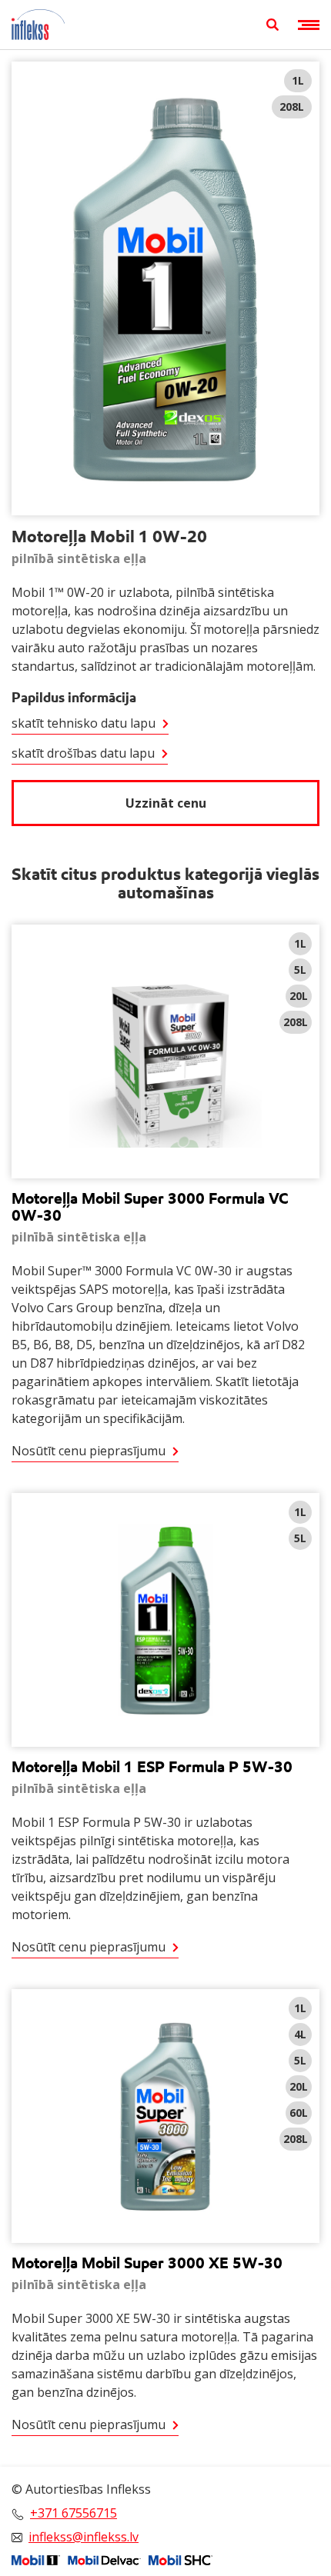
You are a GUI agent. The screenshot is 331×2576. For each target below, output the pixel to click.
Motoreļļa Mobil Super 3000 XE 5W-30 (147, 2263)
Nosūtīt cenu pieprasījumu (89, 1451)
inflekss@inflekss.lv (84, 2537)
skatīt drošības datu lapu (83, 753)
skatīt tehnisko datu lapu (84, 723)
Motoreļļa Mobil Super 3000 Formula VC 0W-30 (150, 1207)
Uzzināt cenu (166, 803)
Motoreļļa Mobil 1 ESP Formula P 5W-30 (152, 1767)
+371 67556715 (74, 2513)
